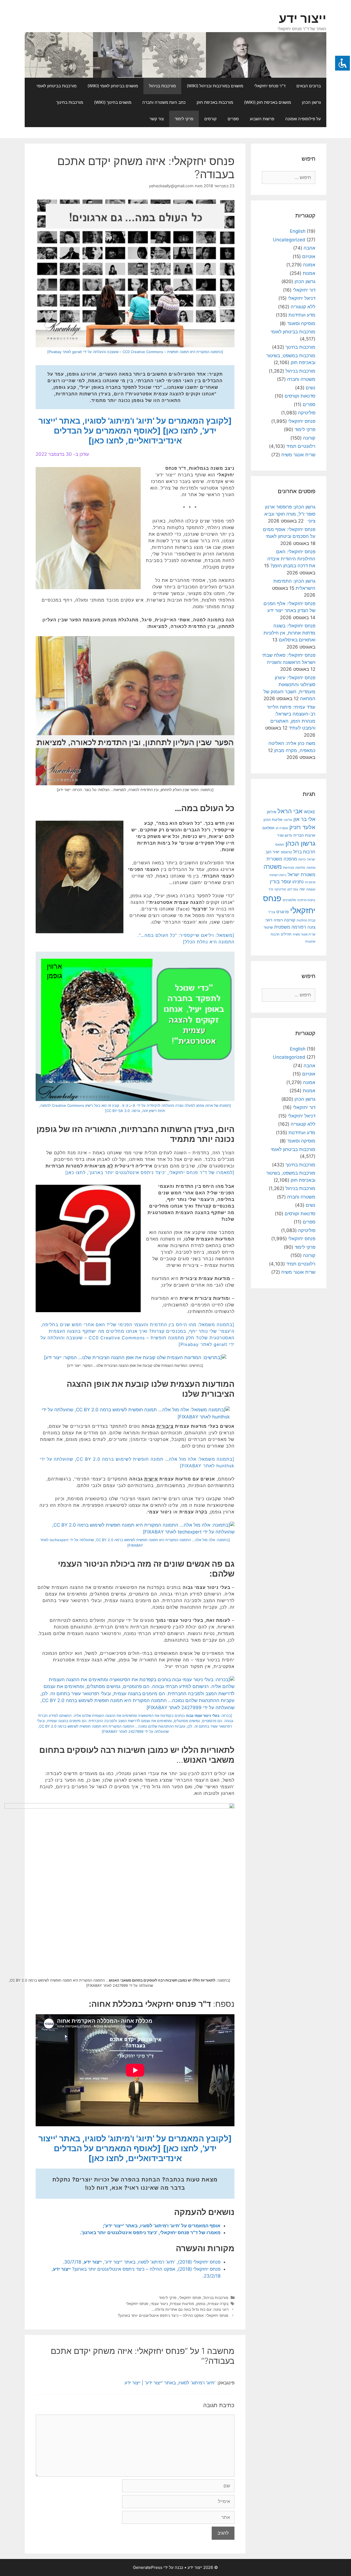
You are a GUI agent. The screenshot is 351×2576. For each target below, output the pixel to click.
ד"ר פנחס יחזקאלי (270, 86)
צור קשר (157, 119)
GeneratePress (148, 2567)
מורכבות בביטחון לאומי (56, 86)
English (298, 231)
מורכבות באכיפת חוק (215, 102)
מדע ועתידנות (302, 315)
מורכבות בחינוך (70, 102)
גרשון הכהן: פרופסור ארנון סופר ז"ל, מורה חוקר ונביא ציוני (290, 514)
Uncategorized (289, 240)
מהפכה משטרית (282, 859)
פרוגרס (283, 912)
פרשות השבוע (262, 119)
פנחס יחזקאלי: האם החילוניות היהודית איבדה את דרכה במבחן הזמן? (291, 559)
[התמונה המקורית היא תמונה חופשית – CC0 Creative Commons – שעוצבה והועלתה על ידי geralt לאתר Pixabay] (135, 352)
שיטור (268, 927)
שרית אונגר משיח (298, 455)
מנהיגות (288, 867)
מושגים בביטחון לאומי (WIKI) (113, 86)
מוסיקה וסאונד (301, 323)
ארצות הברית (304, 835)
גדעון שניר (285, 835)
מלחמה (300, 868)
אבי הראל (290, 811)
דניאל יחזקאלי (302, 298)
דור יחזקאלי (304, 290)
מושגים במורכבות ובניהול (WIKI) (215, 86)
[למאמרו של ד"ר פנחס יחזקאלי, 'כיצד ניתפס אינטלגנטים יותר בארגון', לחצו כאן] (150, 1172)
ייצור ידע (303, 18)
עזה (302, 889)
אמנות (309, 273)
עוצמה (311, 889)
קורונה (309, 438)
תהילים (286, 934)
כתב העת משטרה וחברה (164, 102)
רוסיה (278, 920)
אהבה (309, 248)
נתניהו (298, 882)
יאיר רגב (272, 852)
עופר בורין (280, 882)
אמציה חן (282, 828)
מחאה (311, 868)
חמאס (280, 845)
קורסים (210, 119)
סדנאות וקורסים (300, 396)
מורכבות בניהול (162, 86)
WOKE (310, 812)
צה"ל (272, 912)
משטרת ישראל (302, 875)
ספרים (233, 119)
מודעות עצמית (182, 2303)
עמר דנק (293, 889)
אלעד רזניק (302, 827)
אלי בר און (304, 819)
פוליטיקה (307, 413)
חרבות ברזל (304, 852)
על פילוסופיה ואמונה (303, 119)
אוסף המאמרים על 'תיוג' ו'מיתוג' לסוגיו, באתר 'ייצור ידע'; (162, 2226)
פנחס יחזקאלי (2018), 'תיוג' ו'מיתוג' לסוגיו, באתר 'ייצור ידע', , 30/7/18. (142, 2262)
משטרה (273, 867)
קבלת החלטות (306, 920)
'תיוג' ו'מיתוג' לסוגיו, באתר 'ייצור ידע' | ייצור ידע (170, 2383)
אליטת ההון (273, 819)
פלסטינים (289, 900)
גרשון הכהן (311, 102)
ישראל (311, 859)
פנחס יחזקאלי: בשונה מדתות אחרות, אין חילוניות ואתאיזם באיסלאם (289, 633)
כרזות (302, 859)
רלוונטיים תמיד (301, 446)
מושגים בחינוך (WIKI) (113, 102)
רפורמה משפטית (290, 927)
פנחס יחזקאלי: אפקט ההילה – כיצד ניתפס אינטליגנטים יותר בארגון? (173, 2315)
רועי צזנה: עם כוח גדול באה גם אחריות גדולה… (190, 2309)
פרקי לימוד (184, 119)
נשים (311, 388)
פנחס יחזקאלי (190, 2297)
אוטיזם (309, 256)
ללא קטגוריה (303, 307)
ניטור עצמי (159, 2303)
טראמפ (286, 852)
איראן (271, 812)
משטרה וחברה (301, 379)
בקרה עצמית (218, 2303)
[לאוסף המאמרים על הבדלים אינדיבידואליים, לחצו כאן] (118, 435)
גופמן (201, 2303)
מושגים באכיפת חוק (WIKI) (268, 102)
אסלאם (268, 828)
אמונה (309, 265)
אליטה (288, 820)
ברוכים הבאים (309, 86)
